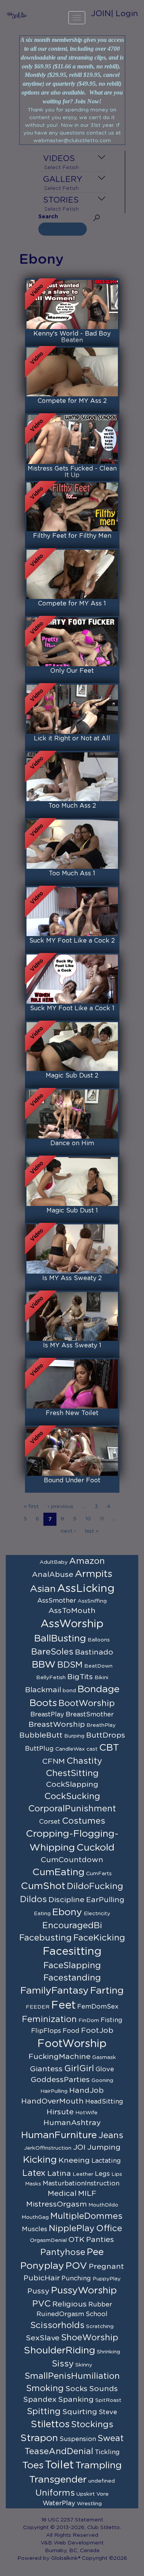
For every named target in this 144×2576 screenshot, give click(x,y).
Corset (50, 1822)
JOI (79, 2147)
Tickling (107, 2452)
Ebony (67, 1912)
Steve (108, 2412)
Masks (33, 2184)
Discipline (66, 1900)
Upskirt (86, 2494)
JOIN (101, 14)
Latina (59, 2174)
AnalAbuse (53, 1575)
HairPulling (54, 2091)
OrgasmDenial (48, 2240)
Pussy (38, 2291)
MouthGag (35, 2217)
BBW (44, 1665)
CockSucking (72, 1796)
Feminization (49, 2019)
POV (76, 2266)
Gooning (102, 2080)
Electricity (97, 1914)
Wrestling (89, 2504)
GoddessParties (60, 2080)
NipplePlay (72, 2228)
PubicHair (42, 2278)
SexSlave (43, 2338)
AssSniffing (92, 1601)
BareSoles (52, 1652)
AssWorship (72, 1624)
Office (109, 2228)
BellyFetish (51, 1678)
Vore (103, 2494)
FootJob (97, 2031)
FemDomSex (98, 2007)
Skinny (84, 2365)
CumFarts (99, 1874)
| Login (124, 14)
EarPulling (105, 1900)
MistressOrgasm (56, 2204)
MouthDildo (103, 2205)
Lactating (106, 2161)
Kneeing (74, 2160)
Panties (100, 2240)
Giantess (46, 2069)
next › (68, 1531)
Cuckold (95, 1848)
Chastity (84, 1761)
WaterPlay (59, 2503)
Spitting (44, 2411)
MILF (87, 2194)
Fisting (112, 2020)
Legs (102, 2174)
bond (69, 1691)
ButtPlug (39, 1749)
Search (48, 217)
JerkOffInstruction (48, 2148)
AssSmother (57, 1601)
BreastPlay (47, 1715)
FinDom (89, 2021)
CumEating (58, 1872)
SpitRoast (108, 2400)
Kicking (40, 2160)
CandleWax (70, 1749)
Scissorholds (57, 2325)
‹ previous (60, 1507)
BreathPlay (101, 1725)
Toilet (59, 2465)
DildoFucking (95, 1886)
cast (92, 1749)
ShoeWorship (90, 2338)
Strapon (39, 2438)
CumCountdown (72, 1860)
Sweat (111, 2438)
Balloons (99, 1640)
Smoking (45, 2388)
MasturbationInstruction (81, 2184)
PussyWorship (84, 2291)
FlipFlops (46, 2031)
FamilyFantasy (55, 1991)
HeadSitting (104, 2102)
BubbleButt (41, 1735)
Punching (76, 2278)
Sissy (63, 2364)
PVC (41, 2304)
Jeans (111, 2135)
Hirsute (60, 2112)
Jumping (104, 2147)
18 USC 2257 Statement (72, 2520)
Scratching (100, 2327)
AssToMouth (72, 1611)
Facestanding (72, 1978)
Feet (63, 2006)
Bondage (98, 1689)
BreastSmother (90, 1715)
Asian (43, 1589)
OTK (76, 2240)
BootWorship (87, 1703)
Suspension (78, 2439)
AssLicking (86, 1589)
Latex (34, 2173)
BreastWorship (57, 1725)
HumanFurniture (59, 2135)
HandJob (86, 2090)
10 (88, 1519)
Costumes (84, 1821)
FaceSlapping (72, 1966)
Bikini (101, 1678)
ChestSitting (72, 1773)
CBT (109, 1748)
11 (102, 1519)
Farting (107, 1991)
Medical (62, 2194)
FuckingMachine (60, 2057)
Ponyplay (42, 2266)
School (97, 2314)
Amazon (87, 1561)
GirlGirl (79, 2069)
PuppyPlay (107, 2279)
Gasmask (104, 2057)
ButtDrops (106, 1735)
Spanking (76, 2400)
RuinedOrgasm (60, 2314)
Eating (42, 1914)
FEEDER (38, 2007)
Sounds (103, 2389)
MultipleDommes (86, 2216)
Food (71, 2031)
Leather (83, 2174)
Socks (76, 2389)
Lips (117, 2174)
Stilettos (50, 2424)
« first (31, 1507)
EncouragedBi (72, 1926)
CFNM (54, 1761)
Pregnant (106, 2267)
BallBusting (60, 1639)
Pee (95, 2252)
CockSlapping (72, 1784)
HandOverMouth (52, 2101)
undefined (102, 2481)
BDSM (70, 1665)
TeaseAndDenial (59, 2451)
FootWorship (72, 2044)
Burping (74, 1736)
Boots (43, 1703)
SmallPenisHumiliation (72, 2376)
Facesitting (72, 1952)
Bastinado (94, 1652)
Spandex (40, 2400)
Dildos (33, 1899)
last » (92, 1531)
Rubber (100, 2305)
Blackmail (43, 1690)
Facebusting (46, 1938)
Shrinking (108, 2352)
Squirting (80, 2412)
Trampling (98, 2465)
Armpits (94, 1574)
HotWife (86, 2113)
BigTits (80, 1677)
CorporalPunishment (72, 1809)
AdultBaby (54, 1562)
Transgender (58, 2480)
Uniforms (55, 2493)
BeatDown (98, 1666)
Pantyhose (63, 2252)
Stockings (92, 2425)
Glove (105, 2069)
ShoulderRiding (60, 2351)
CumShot (43, 1886)
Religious (70, 2304)
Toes (33, 2465)
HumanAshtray (72, 2123)
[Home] (17, 15)
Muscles (35, 2229)
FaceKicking (99, 1938)
